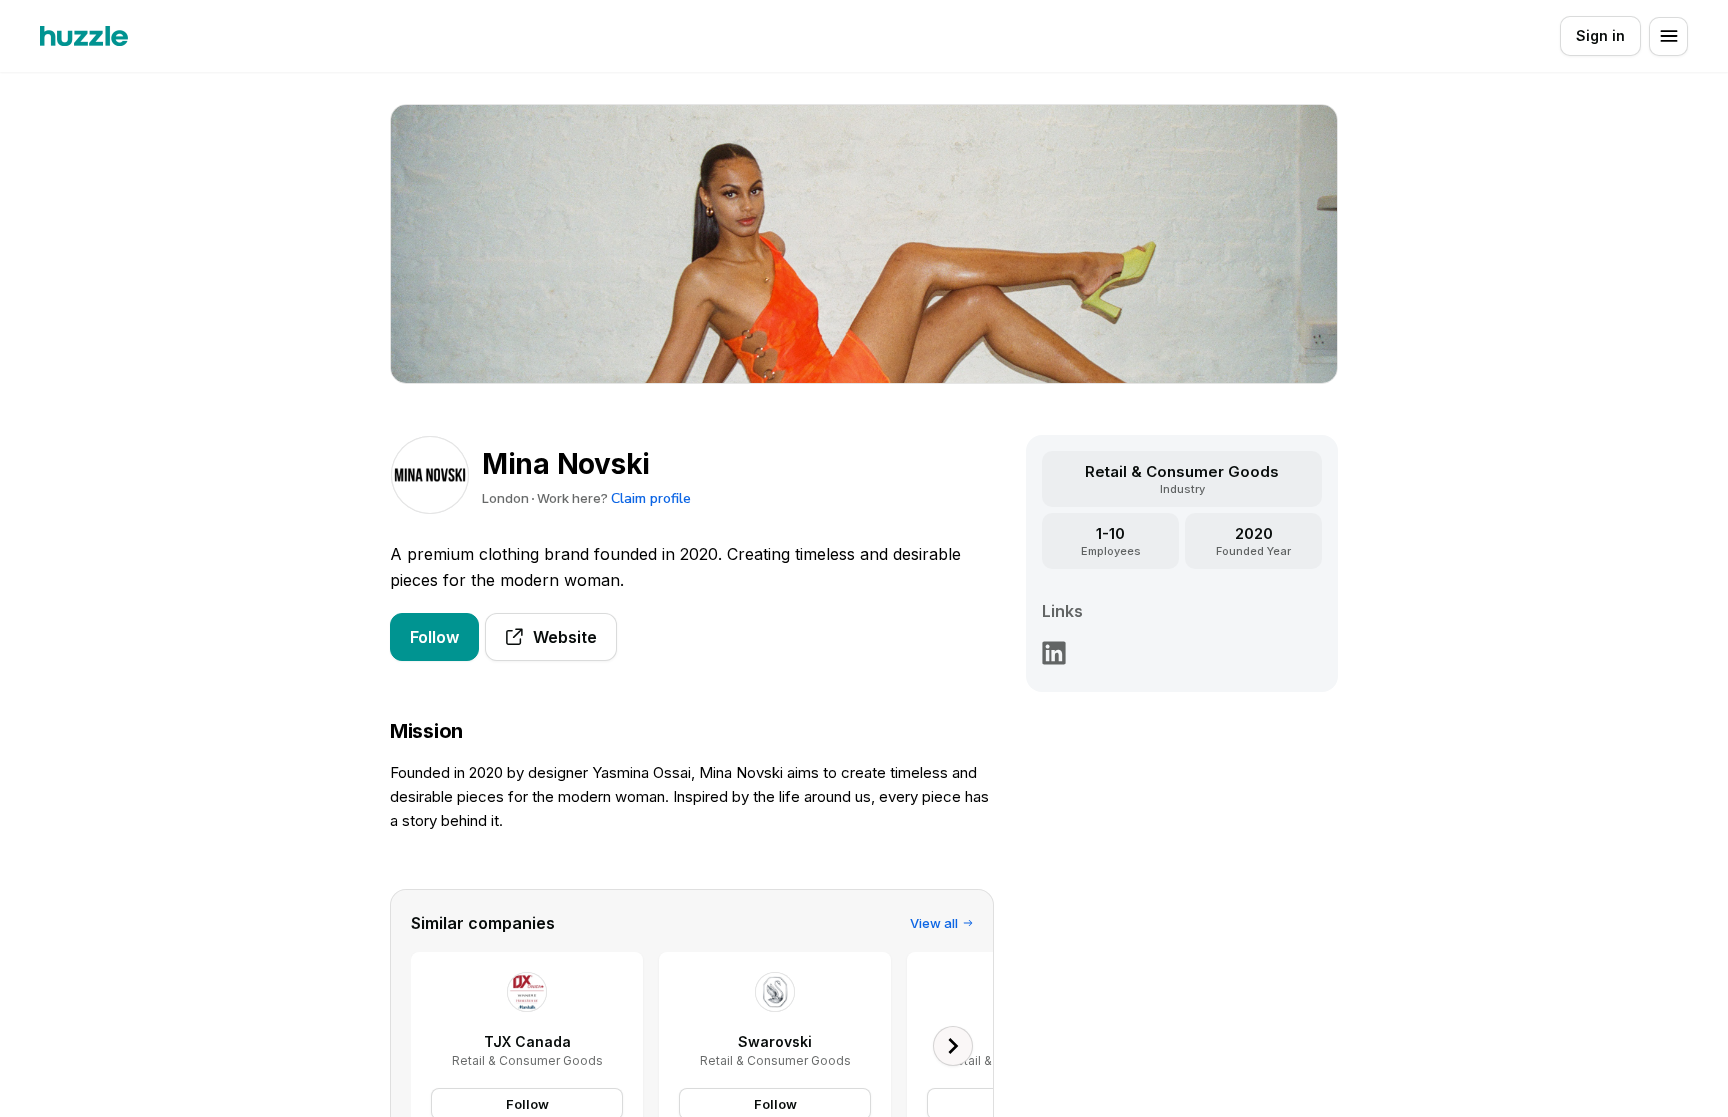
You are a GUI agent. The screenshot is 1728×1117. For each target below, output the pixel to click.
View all (934, 923)
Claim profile (651, 498)
